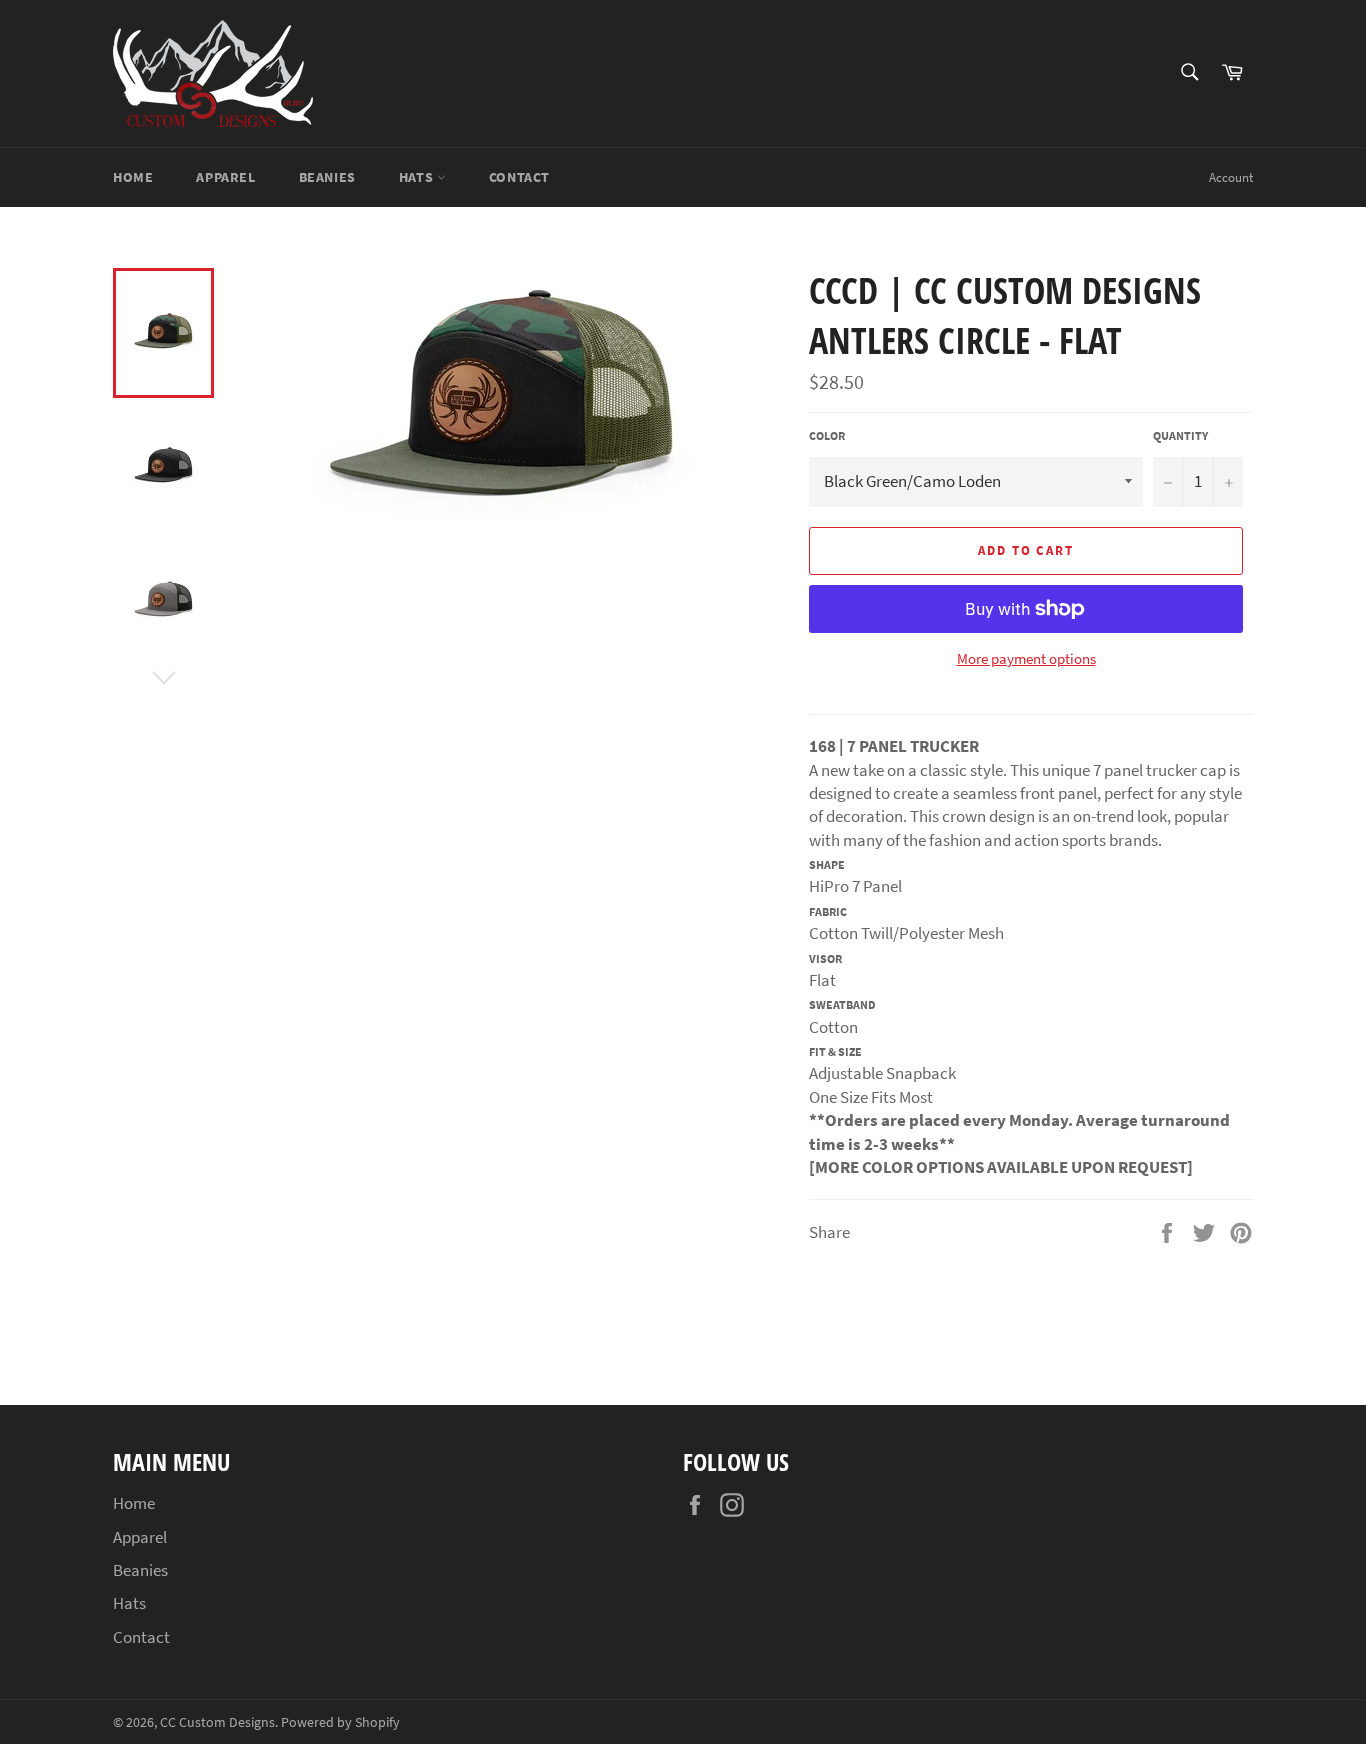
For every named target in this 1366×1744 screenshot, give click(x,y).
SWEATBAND (842, 1004)
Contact (519, 177)
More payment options (1026, 658)
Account (1231, 177)
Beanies (327, 177)
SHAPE (827, 864)
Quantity (1180, 435)
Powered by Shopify (340, 1722)
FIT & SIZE (835, 1051)
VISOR (825, 958)
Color (827, 435)
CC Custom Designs (217, 1722)
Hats (418, 177)
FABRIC (828, 911)
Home (133, 177)
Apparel (225, 177)
